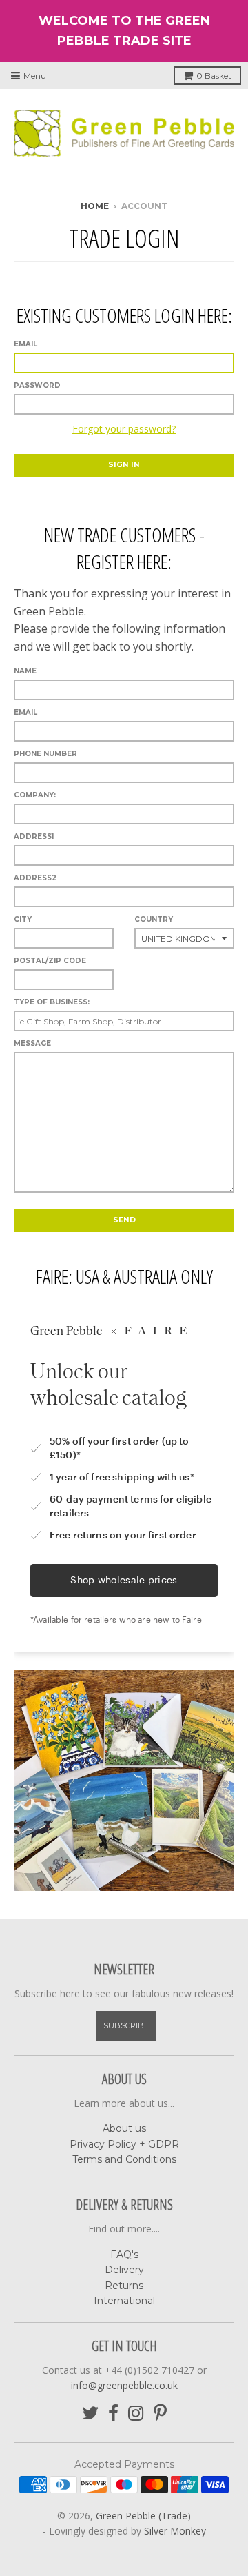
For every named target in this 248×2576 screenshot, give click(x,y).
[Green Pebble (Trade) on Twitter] (90, 2414)
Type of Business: (52, 1002)
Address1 (34, 836)
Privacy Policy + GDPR (124, 2144)
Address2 (35, 878)
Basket (214, 76)
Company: (35, 795)
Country (154, 919)
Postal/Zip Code (50, 961)
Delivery (124, 2270)
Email (25, 344)
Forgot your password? (124, 429)
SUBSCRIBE (126, 2025)
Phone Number (45, 754)
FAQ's (124, 2255)
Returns (124, 2286)
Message (32, 1043)
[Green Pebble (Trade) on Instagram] (136, 2414)
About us (124, 2128)
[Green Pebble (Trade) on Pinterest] (160, 2414)
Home (95, 206)
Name (25, 671)
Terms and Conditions (124, 2159)
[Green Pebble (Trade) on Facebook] (113, 2414)
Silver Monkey (175, 2531)
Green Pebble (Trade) (143, 2516)
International (124, 2301)
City (23, 919)
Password (37, 385)
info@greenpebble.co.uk (124, 2385)
